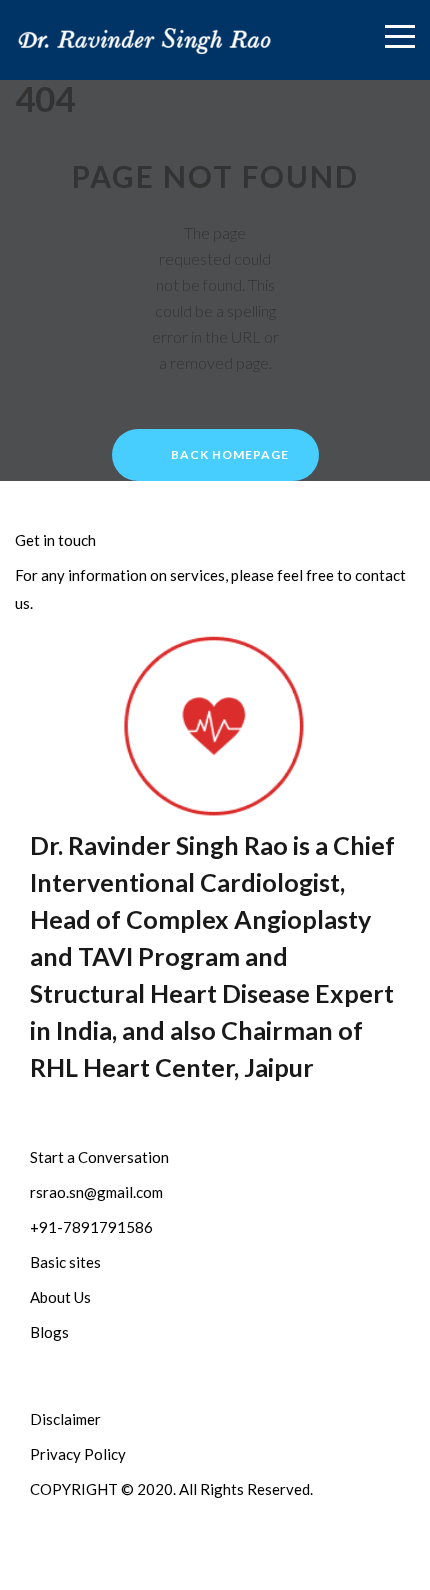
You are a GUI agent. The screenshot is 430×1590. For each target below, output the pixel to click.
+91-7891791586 (91, 1227)
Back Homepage (230, 454)
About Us (60, 1297)
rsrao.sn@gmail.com (96, 1192)
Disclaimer (65, 1419)
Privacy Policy (78, 1454)
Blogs (49, 1332)
